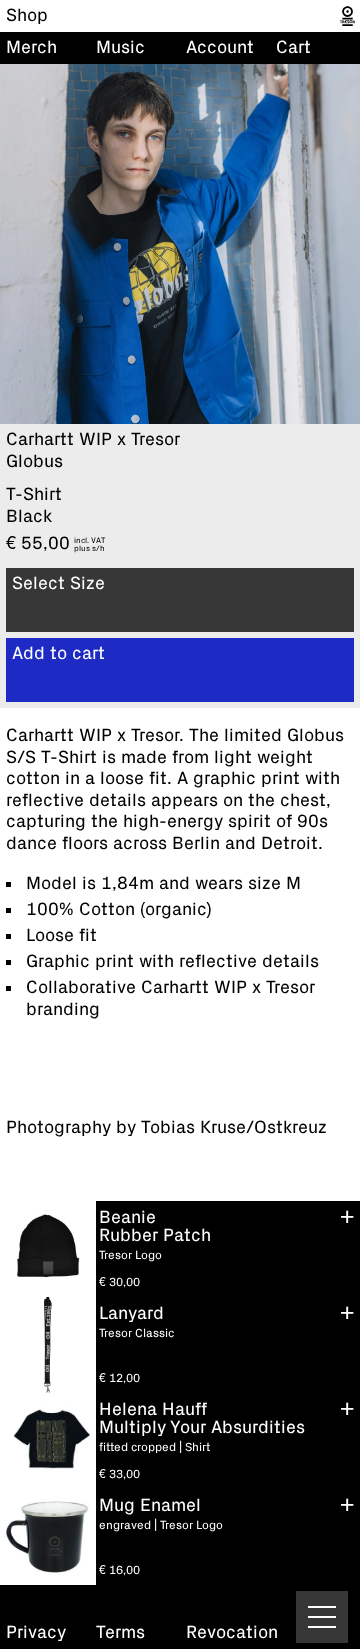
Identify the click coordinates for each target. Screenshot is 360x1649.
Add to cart (58, 654)
